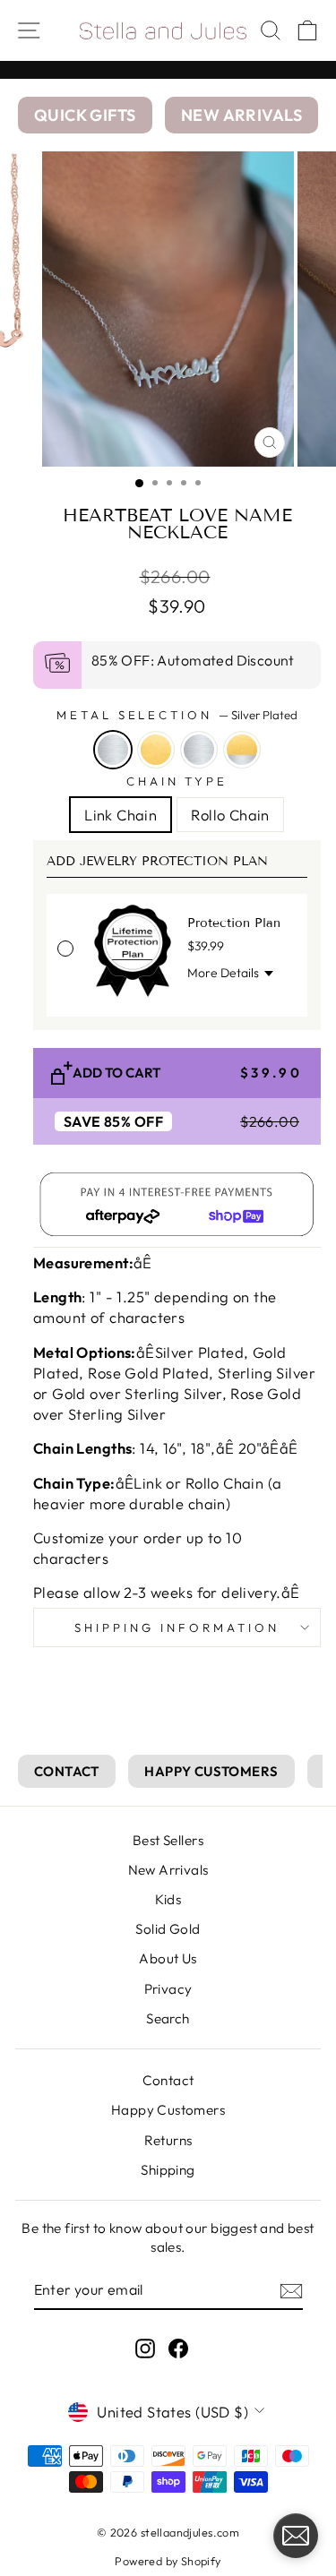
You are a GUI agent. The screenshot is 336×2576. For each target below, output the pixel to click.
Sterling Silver (199, 750)
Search (168, 2018)
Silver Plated (113, 750)
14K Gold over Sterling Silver (242, 750)
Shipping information (177, 1627)
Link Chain (121, 815)
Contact (168, 2080)
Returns (168, 2140)
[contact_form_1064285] (296, 2536)
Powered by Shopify (168, 2561)
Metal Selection (177, 715)
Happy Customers (168, 2110)
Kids (168, 1899)
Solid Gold (168, 1929)
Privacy (168, 1989)
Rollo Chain (230, 815)
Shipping (168, 2170)
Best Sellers (168, 1840)
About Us (168, 1958)
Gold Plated (156, 750)
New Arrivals (168, 1870)
